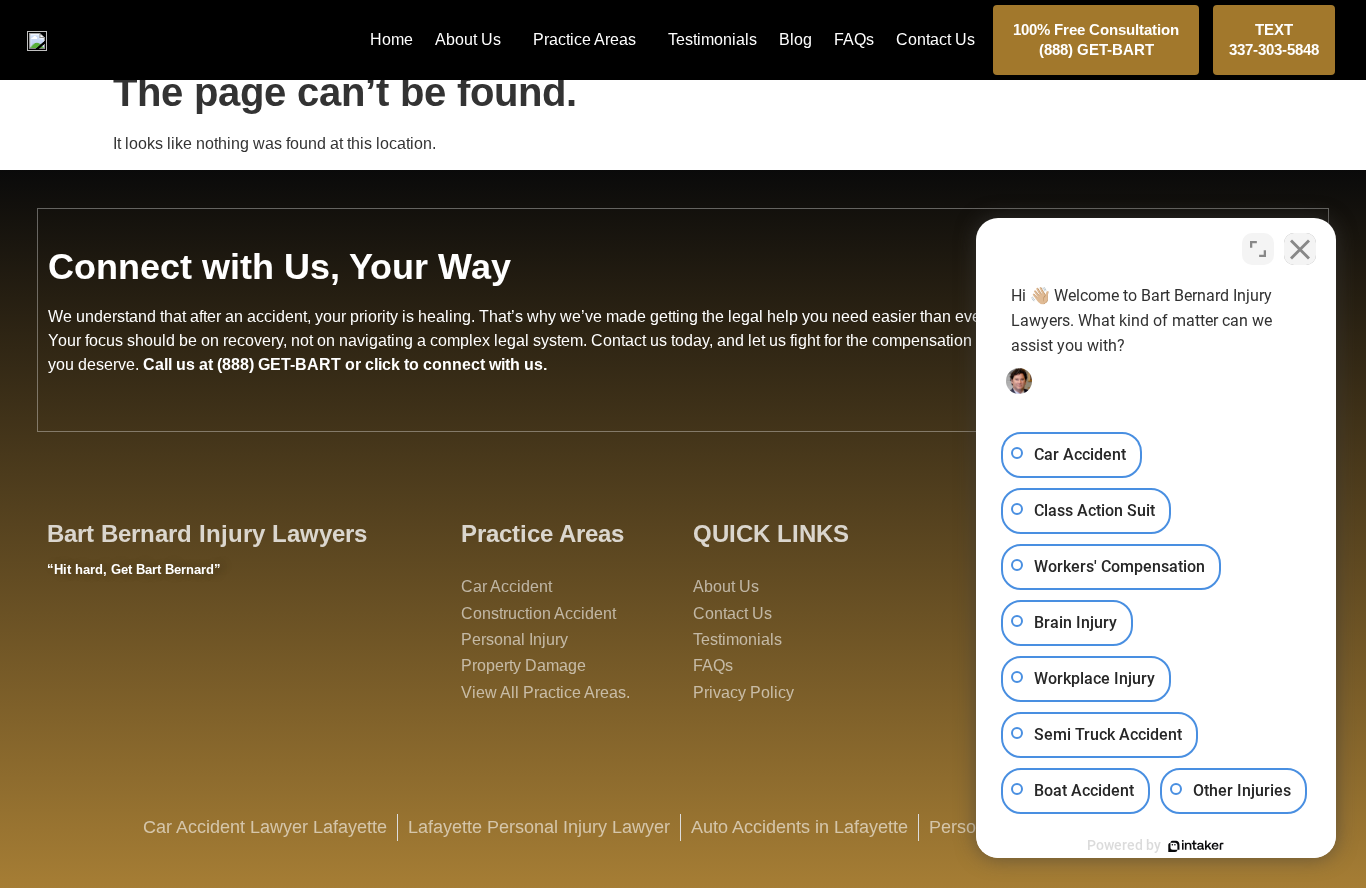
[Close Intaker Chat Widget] (1300, 249)
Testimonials (712, 39)
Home (391, 39)
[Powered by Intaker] (1196, 846)
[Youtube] (182, 644)
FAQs (854, 39)
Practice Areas (584, 39)
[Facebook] (72, 644)
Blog (795, 39)
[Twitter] (127, 644)
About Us (468, 39)
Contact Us (935, 39)
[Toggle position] (1258, 249)
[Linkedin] (237, 644)
